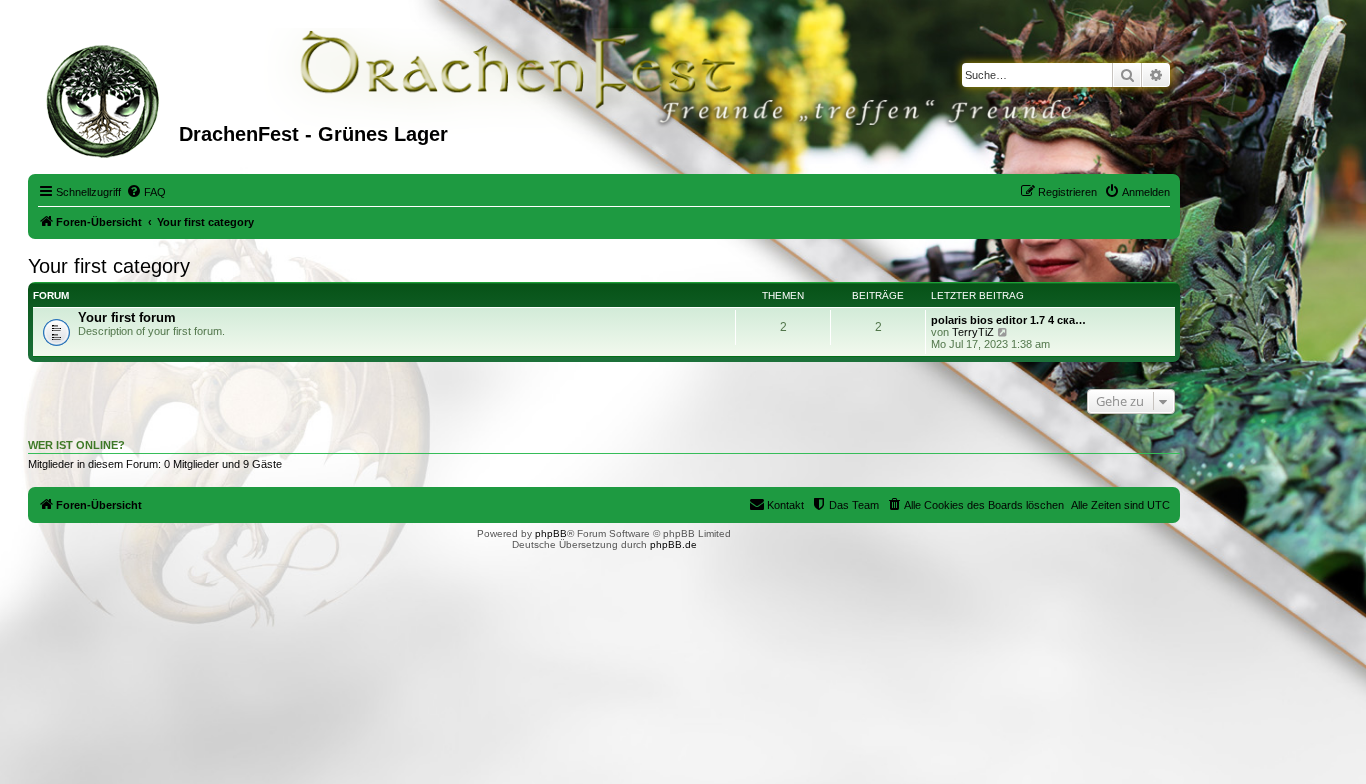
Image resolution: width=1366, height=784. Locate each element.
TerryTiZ (973, 332)
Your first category (109, 266)
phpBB (551, 533)
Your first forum (127, 317)
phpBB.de (673, 544)
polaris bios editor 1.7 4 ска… (1008, 320)
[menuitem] (146, 192)
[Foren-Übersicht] (106, 99)
